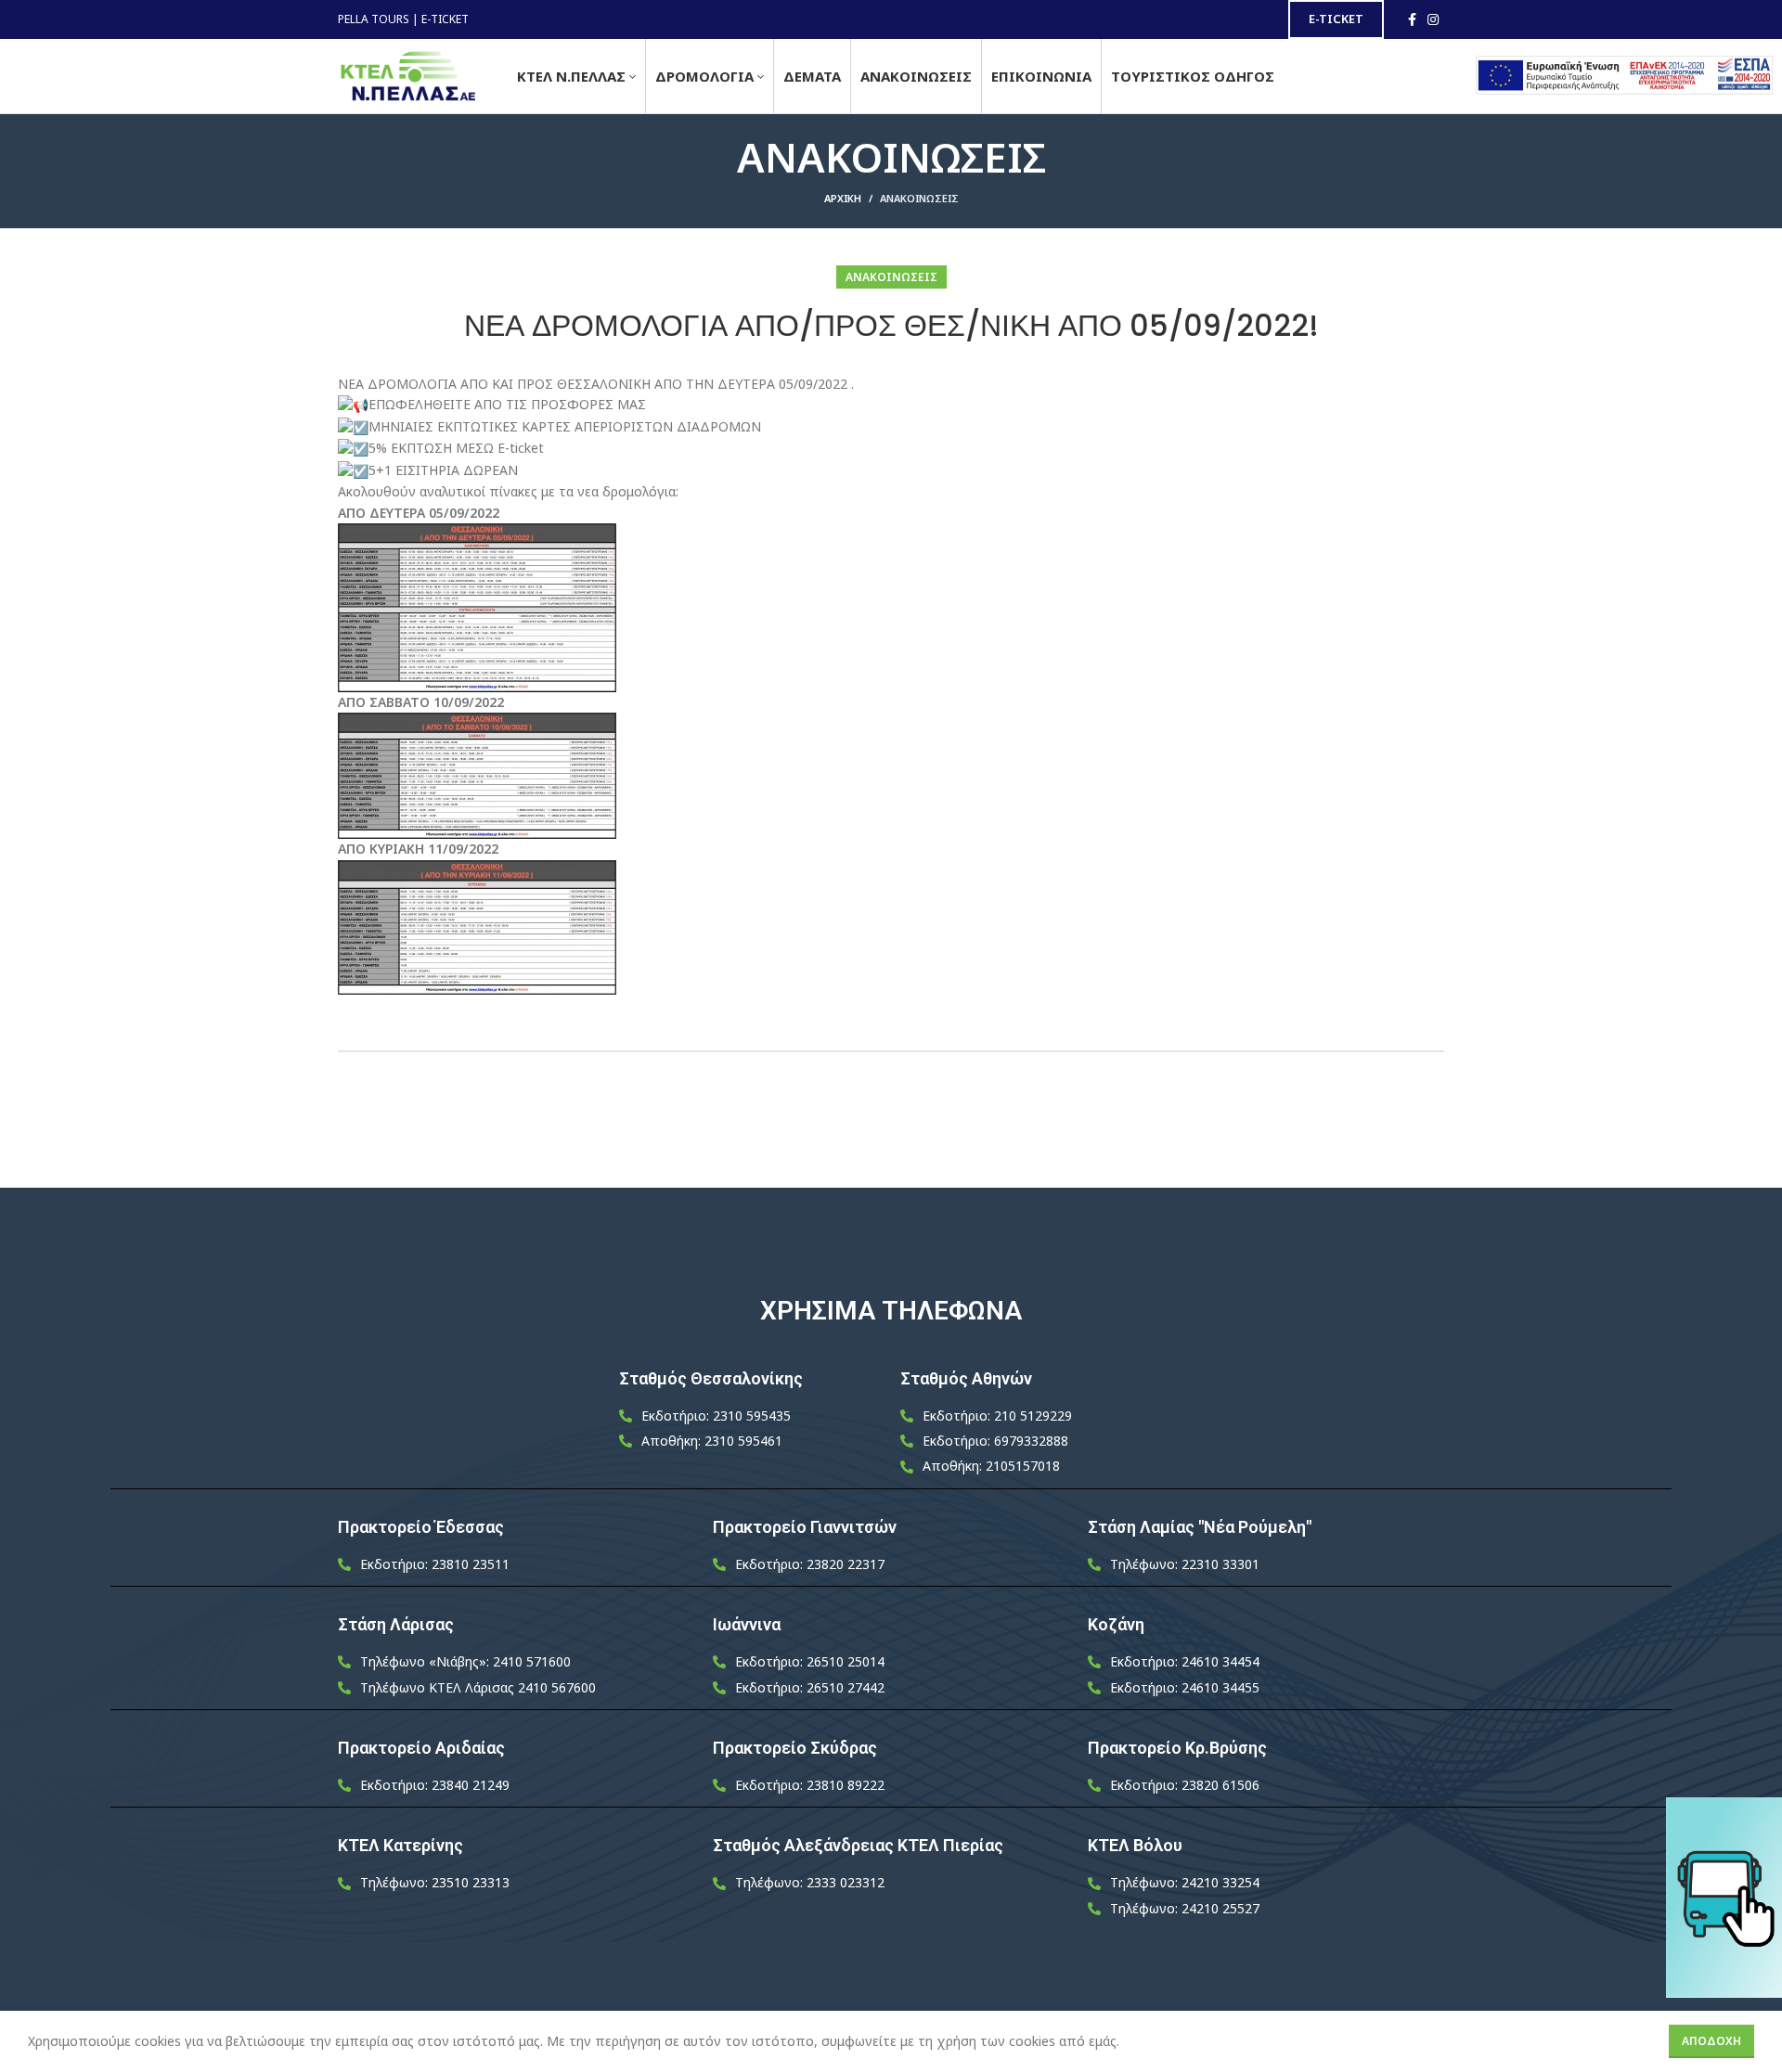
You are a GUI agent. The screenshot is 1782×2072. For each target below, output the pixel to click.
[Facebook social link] (1412, 19)
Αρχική (843, 198)
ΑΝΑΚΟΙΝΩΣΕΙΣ (919, 198)
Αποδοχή (1711, 2041)
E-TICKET (445, 19)
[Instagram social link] (1433, 19)
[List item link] (750, 1416)
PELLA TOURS (374, 19)
